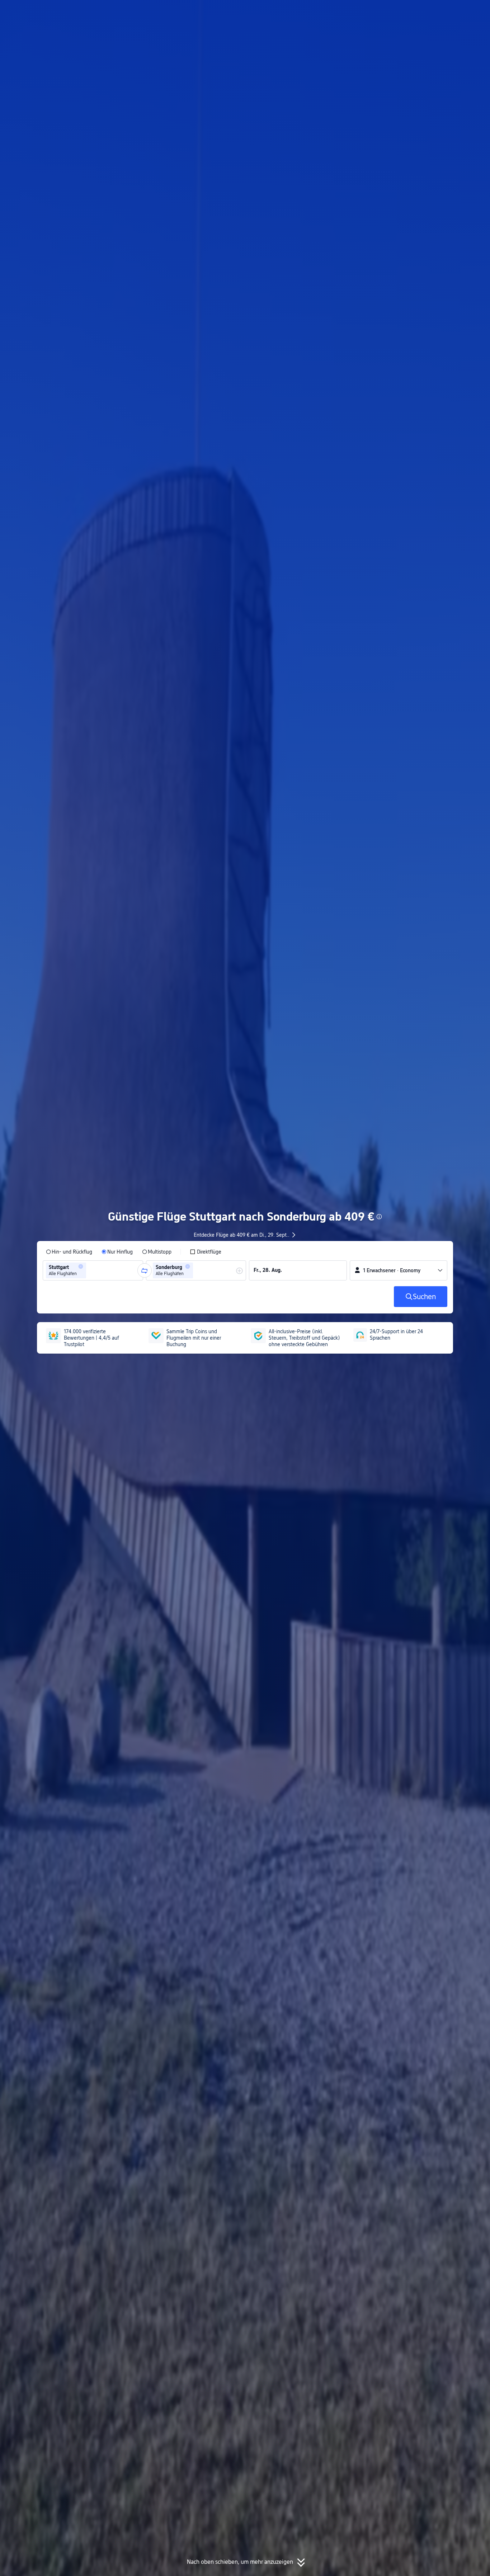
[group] (93, 1270)
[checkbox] (206, 1252)
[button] (419, 12)
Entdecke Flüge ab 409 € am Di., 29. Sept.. (242, 1235)
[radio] (69, 1252)
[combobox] (90, 1270)
